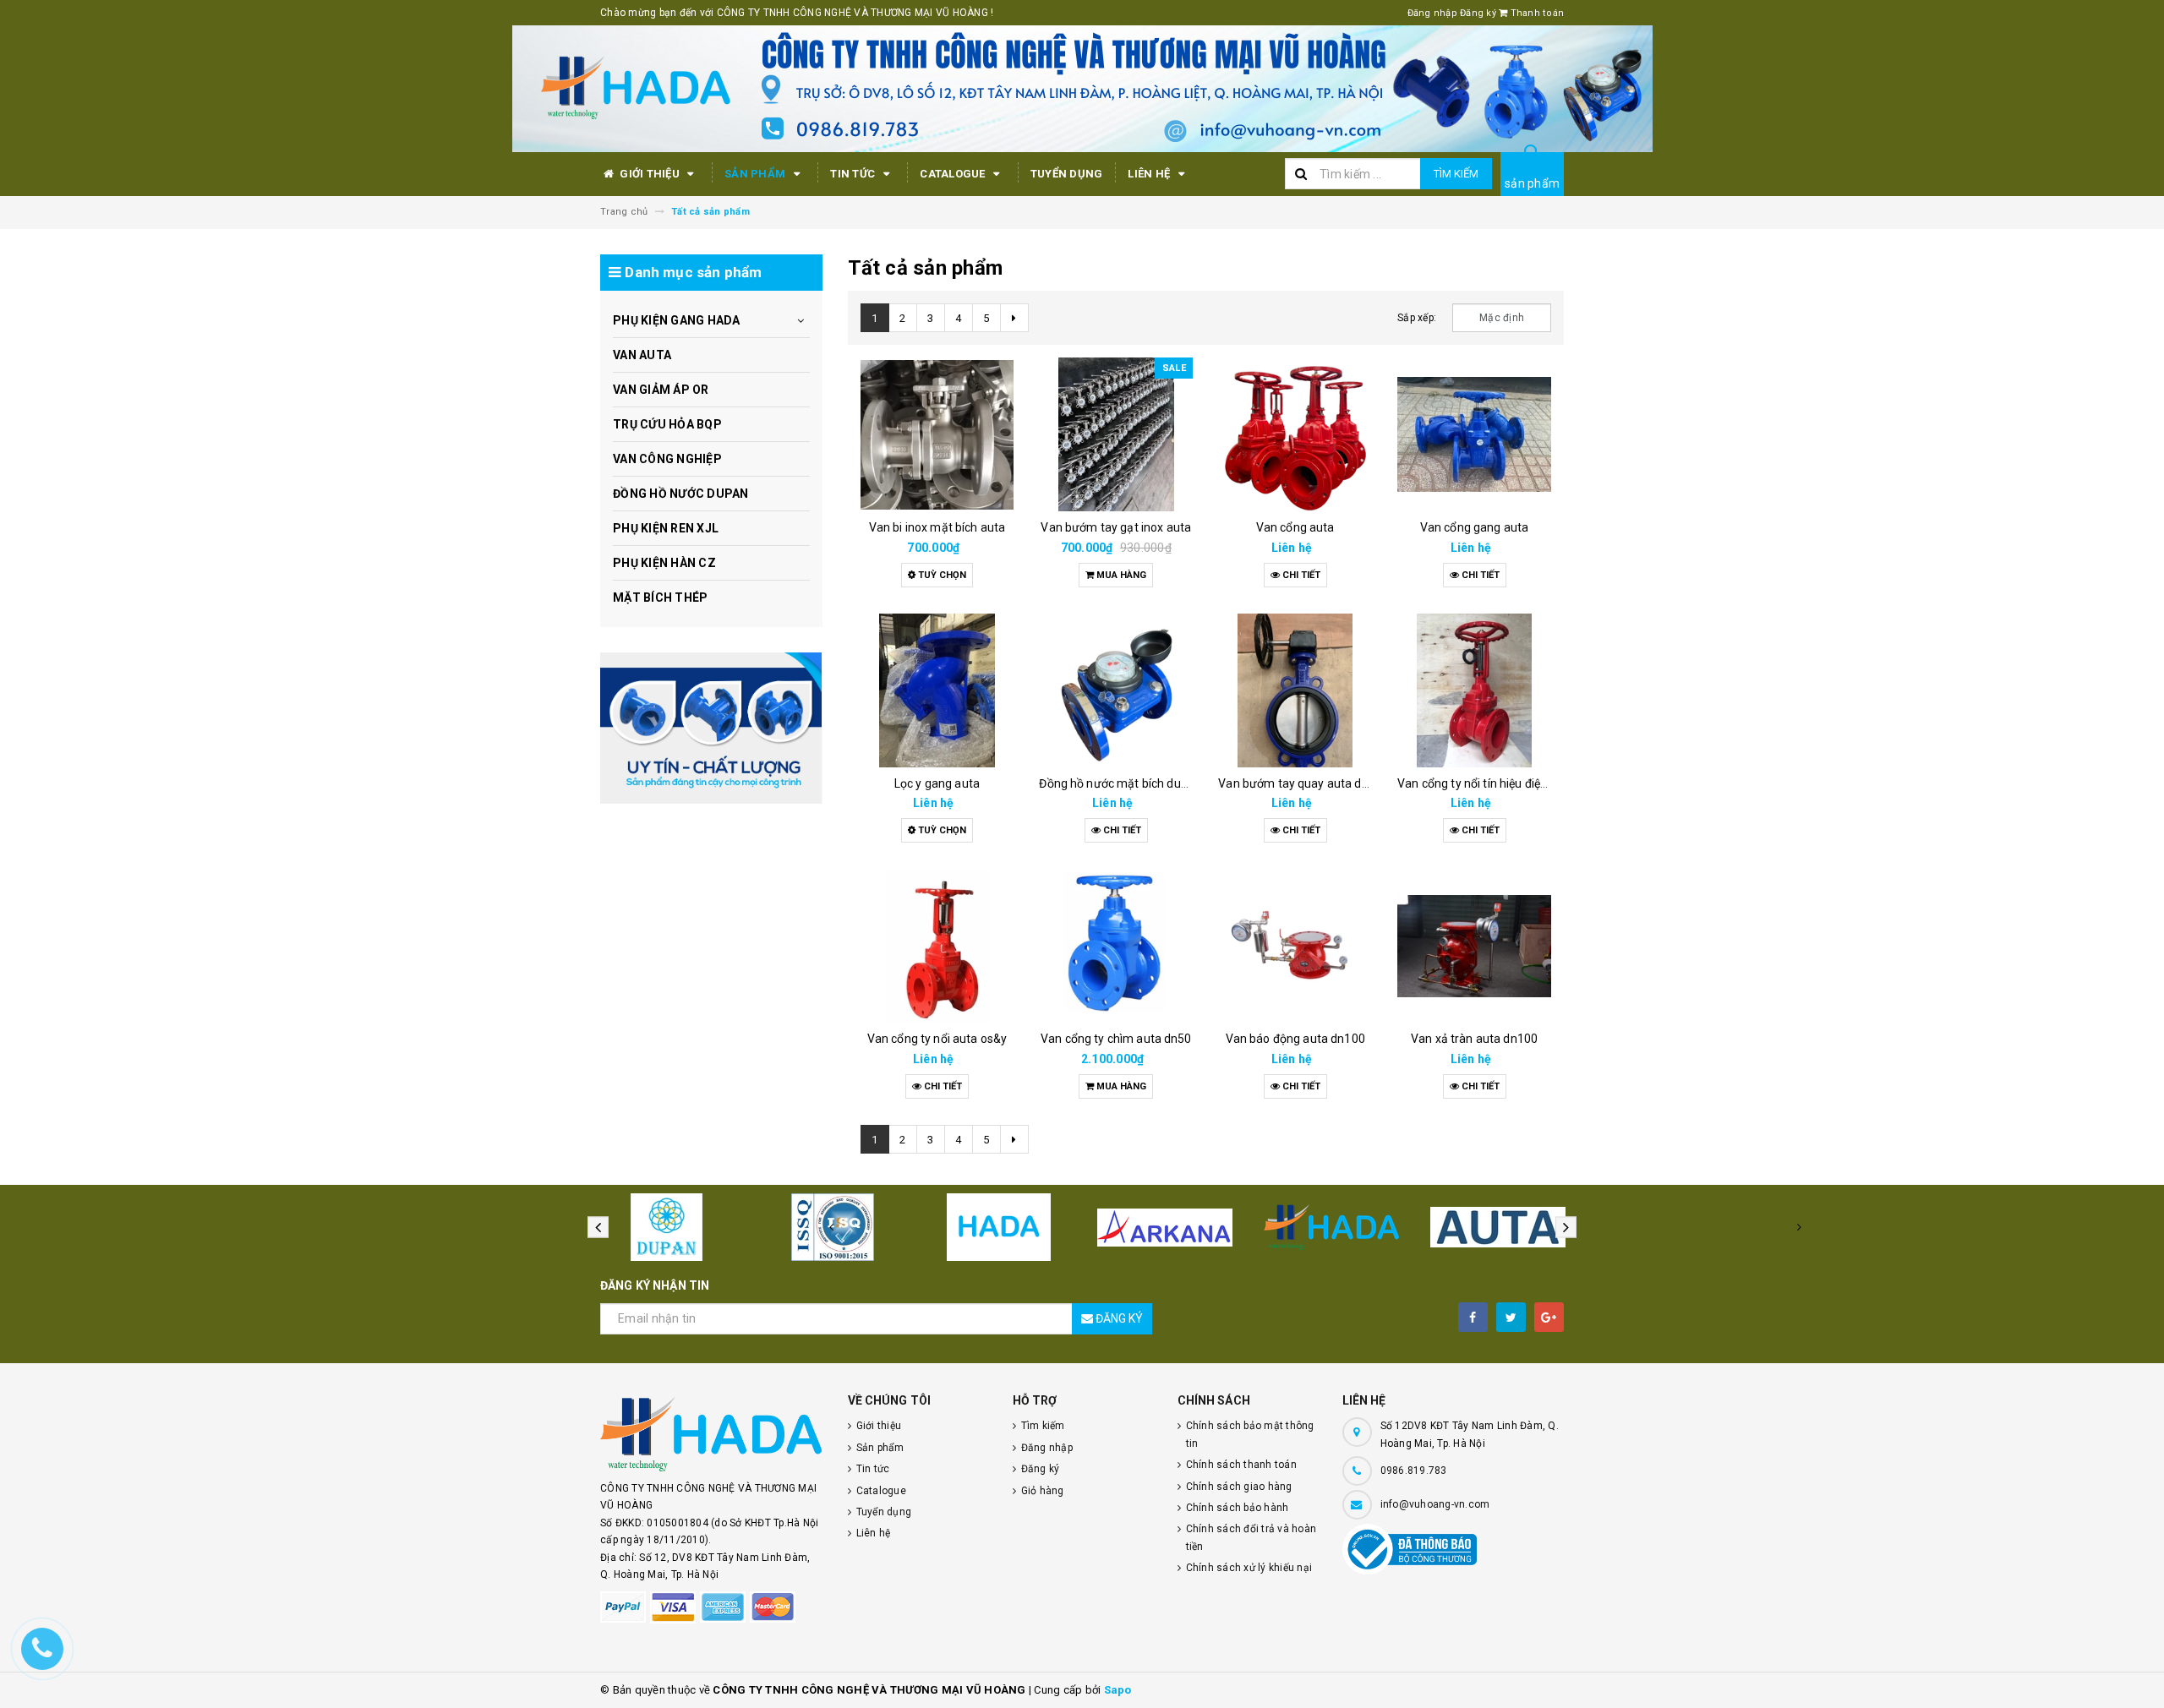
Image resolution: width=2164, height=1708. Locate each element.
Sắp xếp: (1417, 318)
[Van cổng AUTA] (1295, 434)
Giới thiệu (650, 174)
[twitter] (1511, 1317)
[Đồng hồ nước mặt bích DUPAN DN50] (1116, 690)
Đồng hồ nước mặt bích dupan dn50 (1135, 783)
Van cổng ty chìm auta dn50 (1116, 1039)
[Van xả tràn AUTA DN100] (1474, 946)
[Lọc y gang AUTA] (937, 690)
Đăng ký (1478, 13)
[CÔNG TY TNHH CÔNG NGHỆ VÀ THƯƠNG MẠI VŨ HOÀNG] (711, 728)
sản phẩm (1532, 183)
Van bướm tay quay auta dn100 (1303, 783)
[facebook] (1473, 1317)
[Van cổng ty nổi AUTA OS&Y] (937, 946)
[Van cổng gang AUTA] (1474, 434)
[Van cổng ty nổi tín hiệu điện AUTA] (1474, 690)
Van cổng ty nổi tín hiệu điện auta (1486, 783)
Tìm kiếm (1456, 174)
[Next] (1014, 318)
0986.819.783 (1414, 1471)
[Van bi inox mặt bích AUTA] (937, 434)
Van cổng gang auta (1475, 527)
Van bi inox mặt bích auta (937, 527)
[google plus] (1549, 1317)
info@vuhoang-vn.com (1435, 1504)
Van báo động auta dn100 (1295, 1039)
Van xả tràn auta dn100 (1474, 1039)
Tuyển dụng (1067, 174)
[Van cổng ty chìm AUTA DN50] (1116, 946)
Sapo (1118, 1690)
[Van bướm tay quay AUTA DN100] (1295, 690)
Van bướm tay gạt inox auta (1116, 527)
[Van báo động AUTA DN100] (1295, 946)
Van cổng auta (1295, 527)
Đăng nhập (1432, 13)
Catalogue (954, 174)
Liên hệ (1150, 174)
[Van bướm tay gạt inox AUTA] (1116, 434)
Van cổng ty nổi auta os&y (937, 1039)
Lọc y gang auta (937, 783)
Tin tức (854, 174)
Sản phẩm (756, 174)
